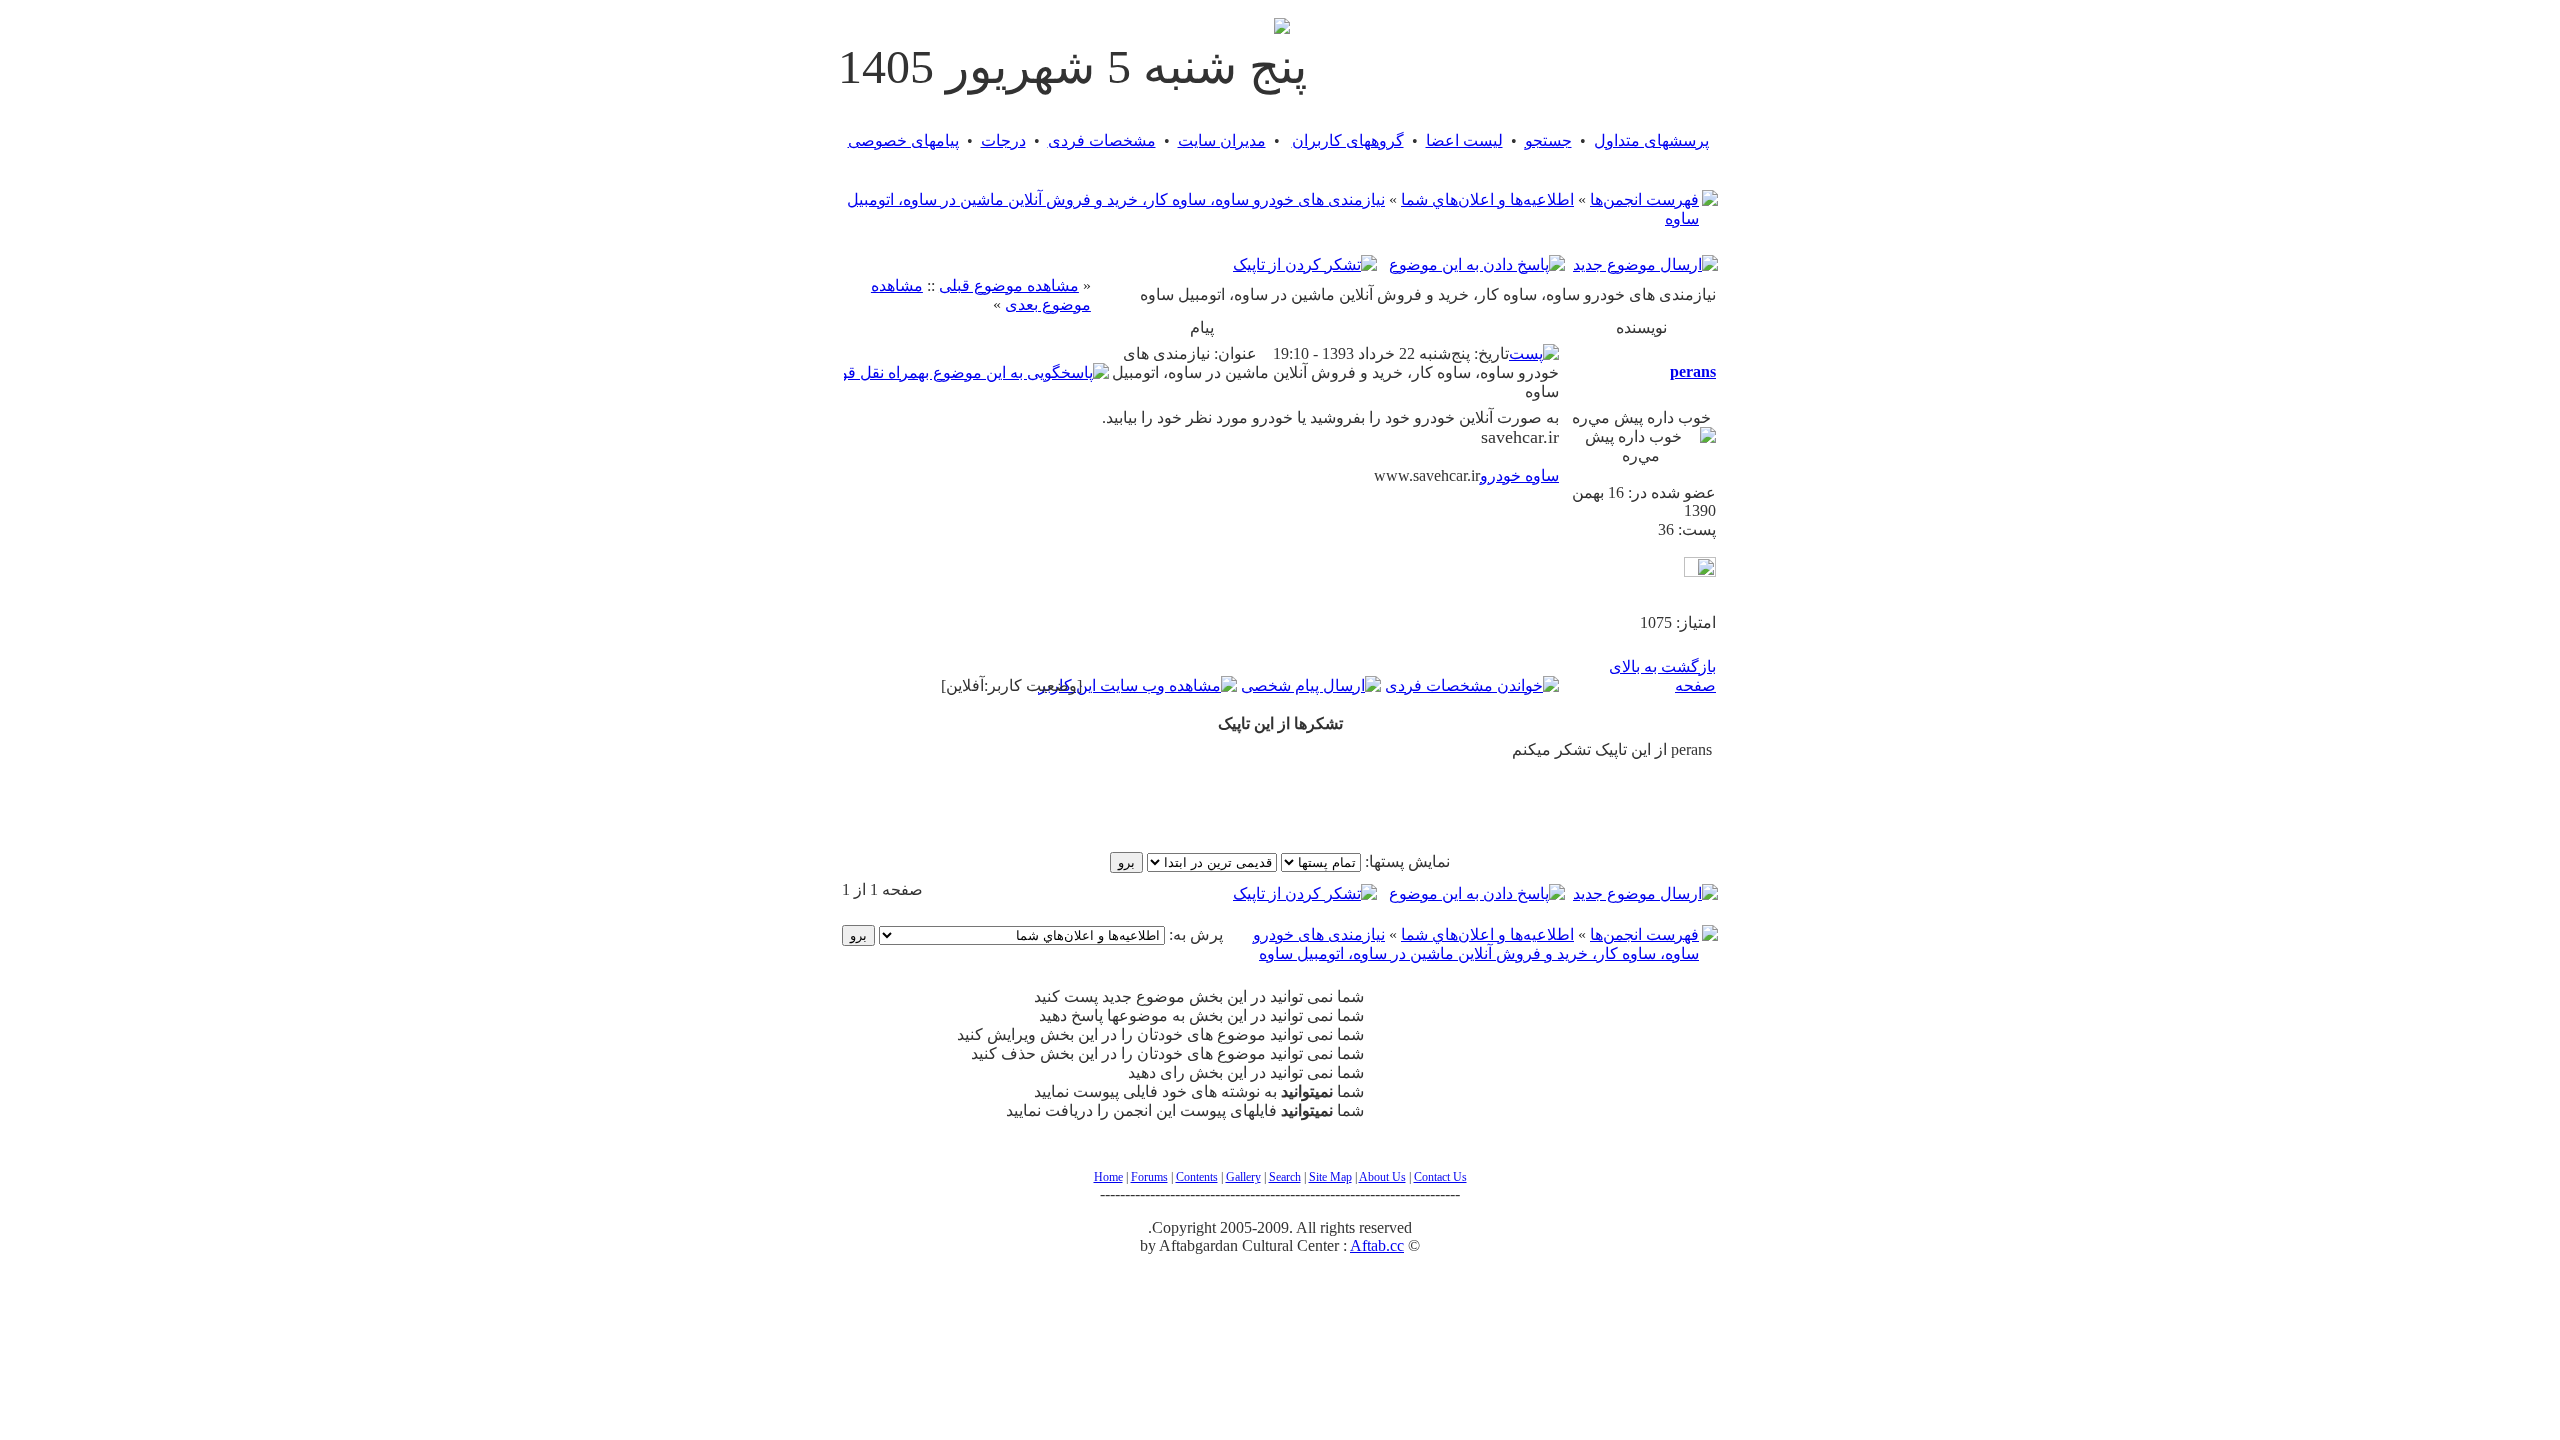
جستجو (1548, 140)
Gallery (1243, 1177)
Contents (1197, 1177)
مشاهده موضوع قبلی (1009, 285)
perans (1693, 371)
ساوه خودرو (1519, 475)
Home (1108, 1177)
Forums (1149, 1177)
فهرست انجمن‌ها (1644, 199)
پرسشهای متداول (1651, 140)
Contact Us (1440, 1177)
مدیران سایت (1222, 140)
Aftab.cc (1377, 1245)
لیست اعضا (1464, 140)
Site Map (1330, 1177)
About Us (1382, 1177)
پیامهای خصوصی (903, 140)
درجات (1003, 140)
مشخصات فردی (1102, 140)
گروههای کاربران (1348, 140)
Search (1285, 1177)
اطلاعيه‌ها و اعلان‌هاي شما (1487, 199)
